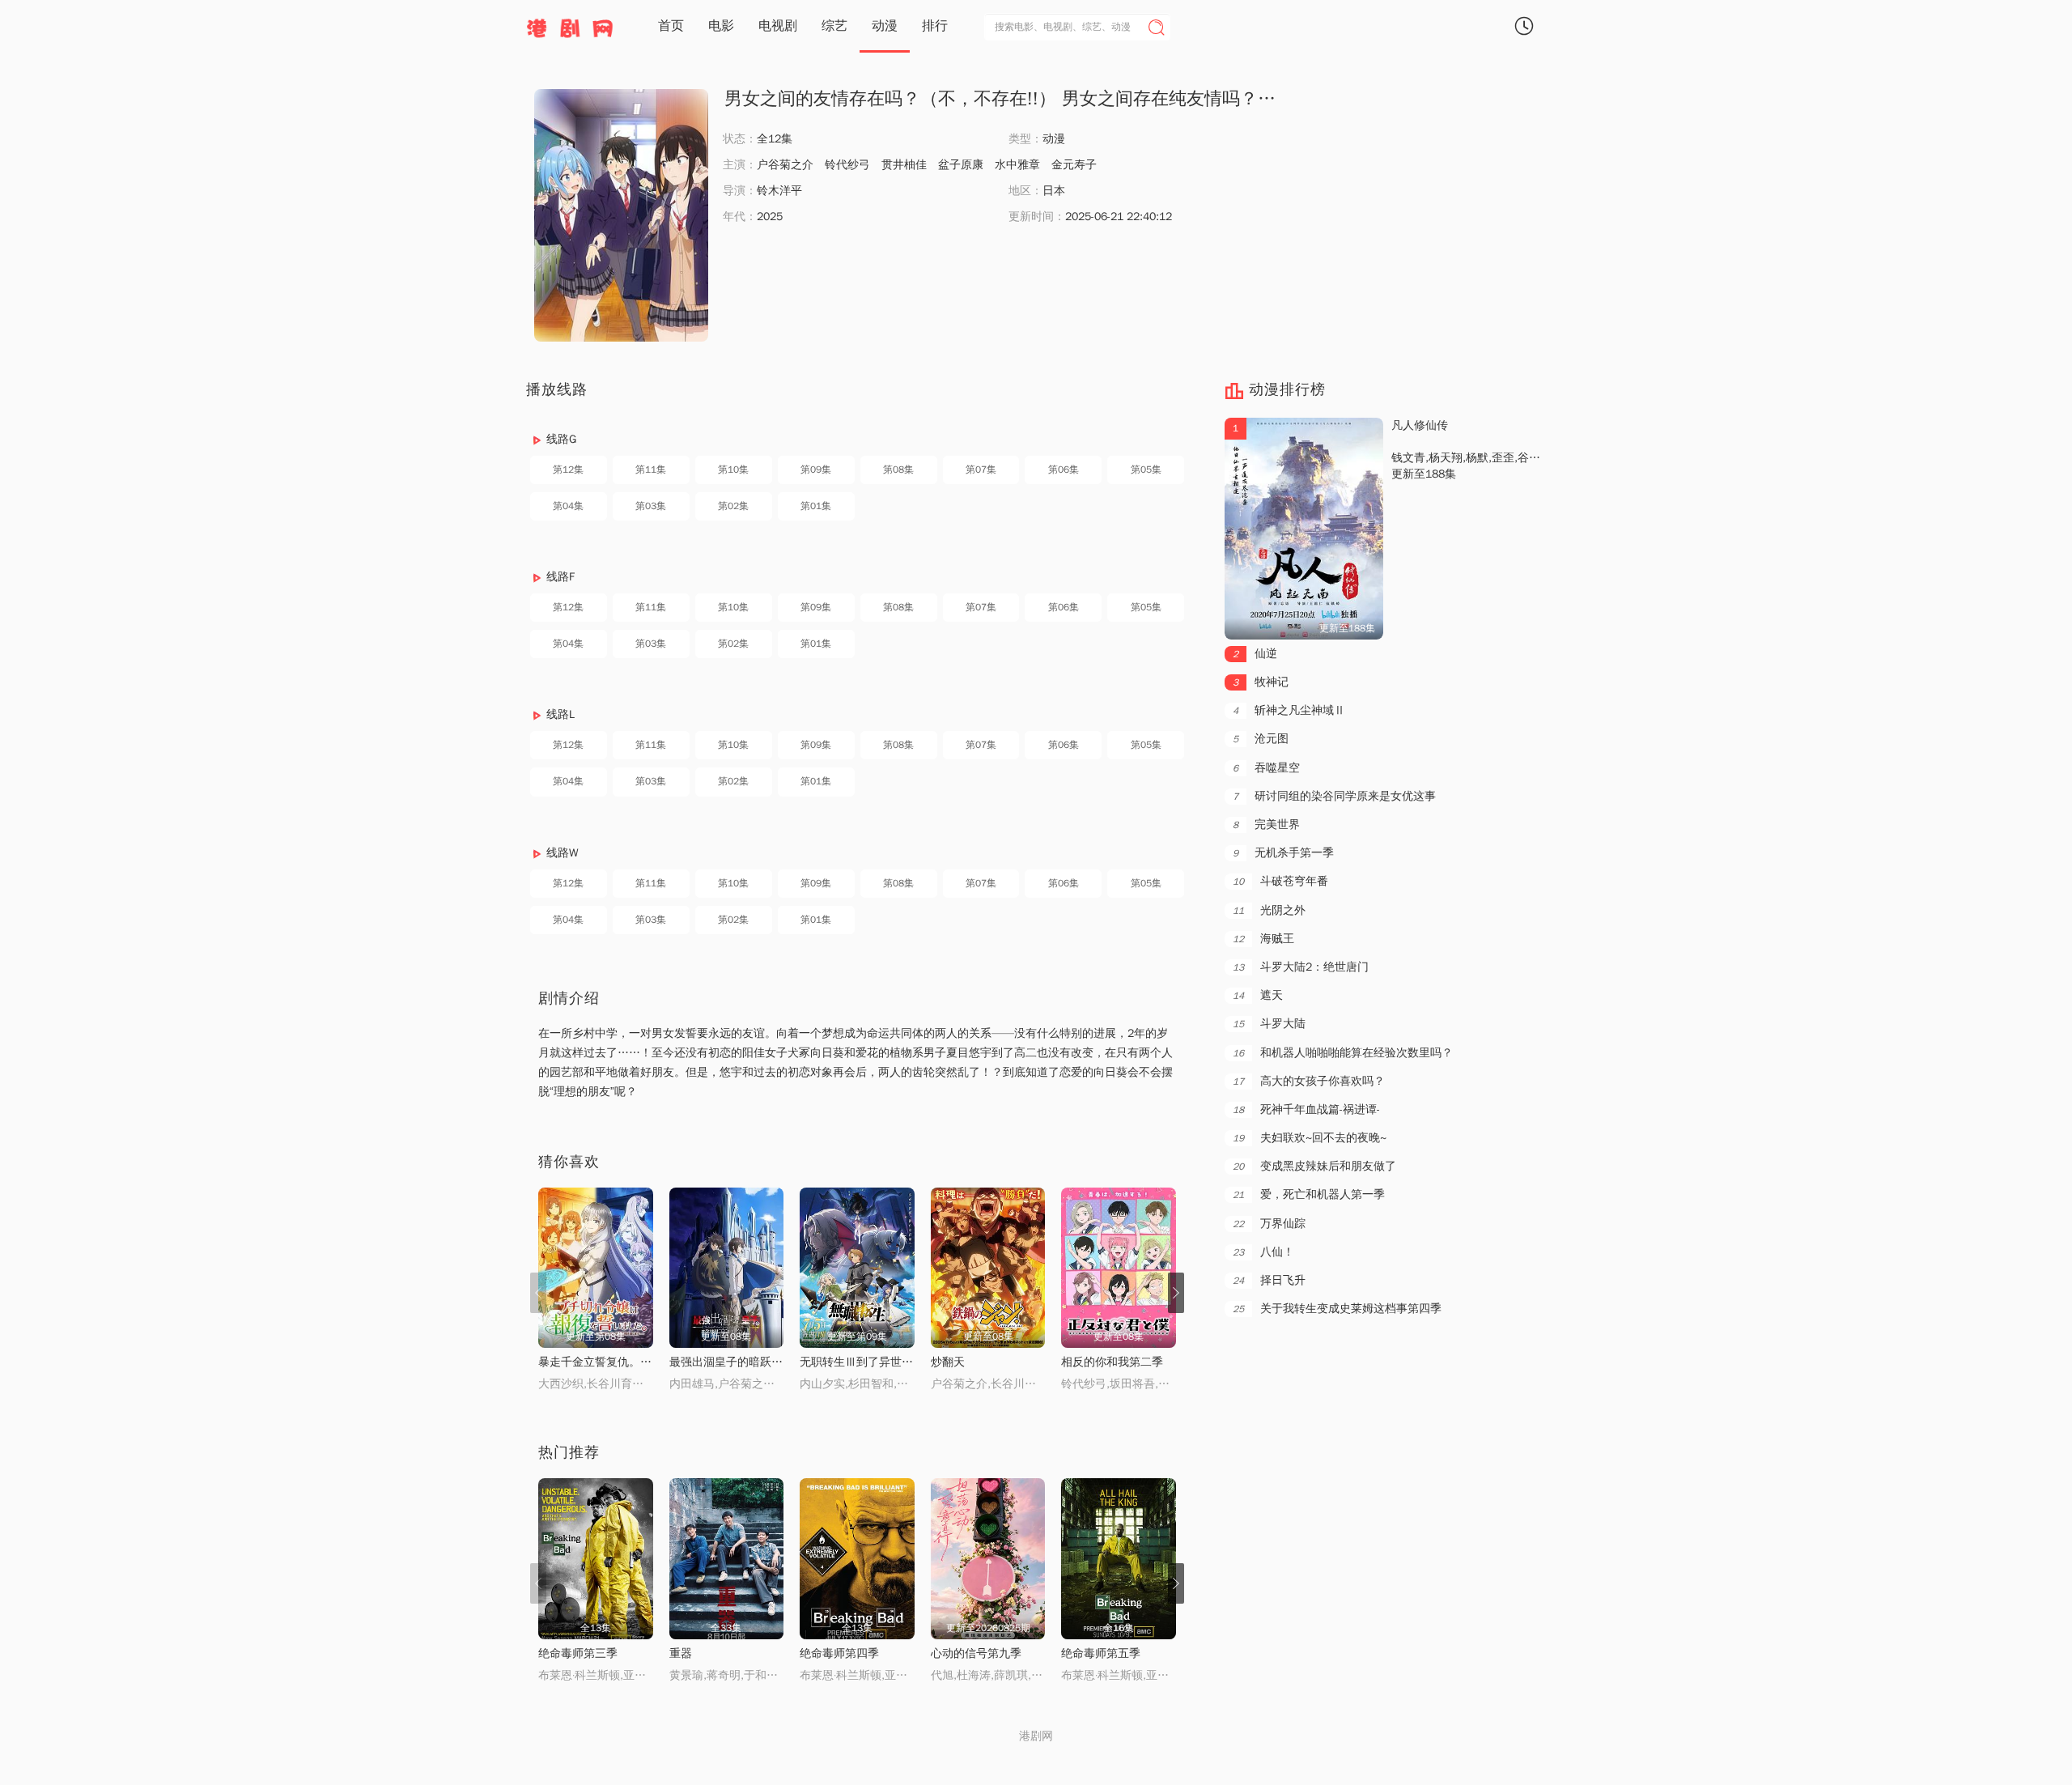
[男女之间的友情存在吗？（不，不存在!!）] (621, 215)
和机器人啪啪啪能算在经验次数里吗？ (1343, 1053)
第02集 (733, 506)
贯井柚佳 (904, 165)
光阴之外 (1269, 910)
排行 (935, 26)
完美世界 (1266, 824)
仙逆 (1255, 654)
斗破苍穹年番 (1280, 881)
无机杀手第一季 (1283, 853)
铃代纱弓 (847, 165)
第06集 (1064, 470)
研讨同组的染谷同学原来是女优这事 (1334, 796)
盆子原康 (961, 165)
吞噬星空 (1266, 768)
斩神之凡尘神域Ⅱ (1289, 710)
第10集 (733, 470)
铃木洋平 (779, 191)
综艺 (834, 26)
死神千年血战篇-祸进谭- (1306, 1109)
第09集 (816, 470)
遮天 (1258, 995)
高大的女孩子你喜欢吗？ (1309, 1081)
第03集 (651, 506)
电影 (721, 26)
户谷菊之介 (785, 165)
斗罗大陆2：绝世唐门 (1301, 967)
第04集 (568, 506)
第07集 (981, 470)
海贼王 (1263, 939)
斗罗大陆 (1269, 1024)
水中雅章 (1017, 165)
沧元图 (1261, 739)
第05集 (1146, 470)
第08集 (898, 470)
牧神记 (1261, 682)
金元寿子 (1074, 165)
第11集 (651, 470)
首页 (671, 26)
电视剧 (778, 26)
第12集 (568, 470)
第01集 (816, 506)
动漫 (885, 26)
